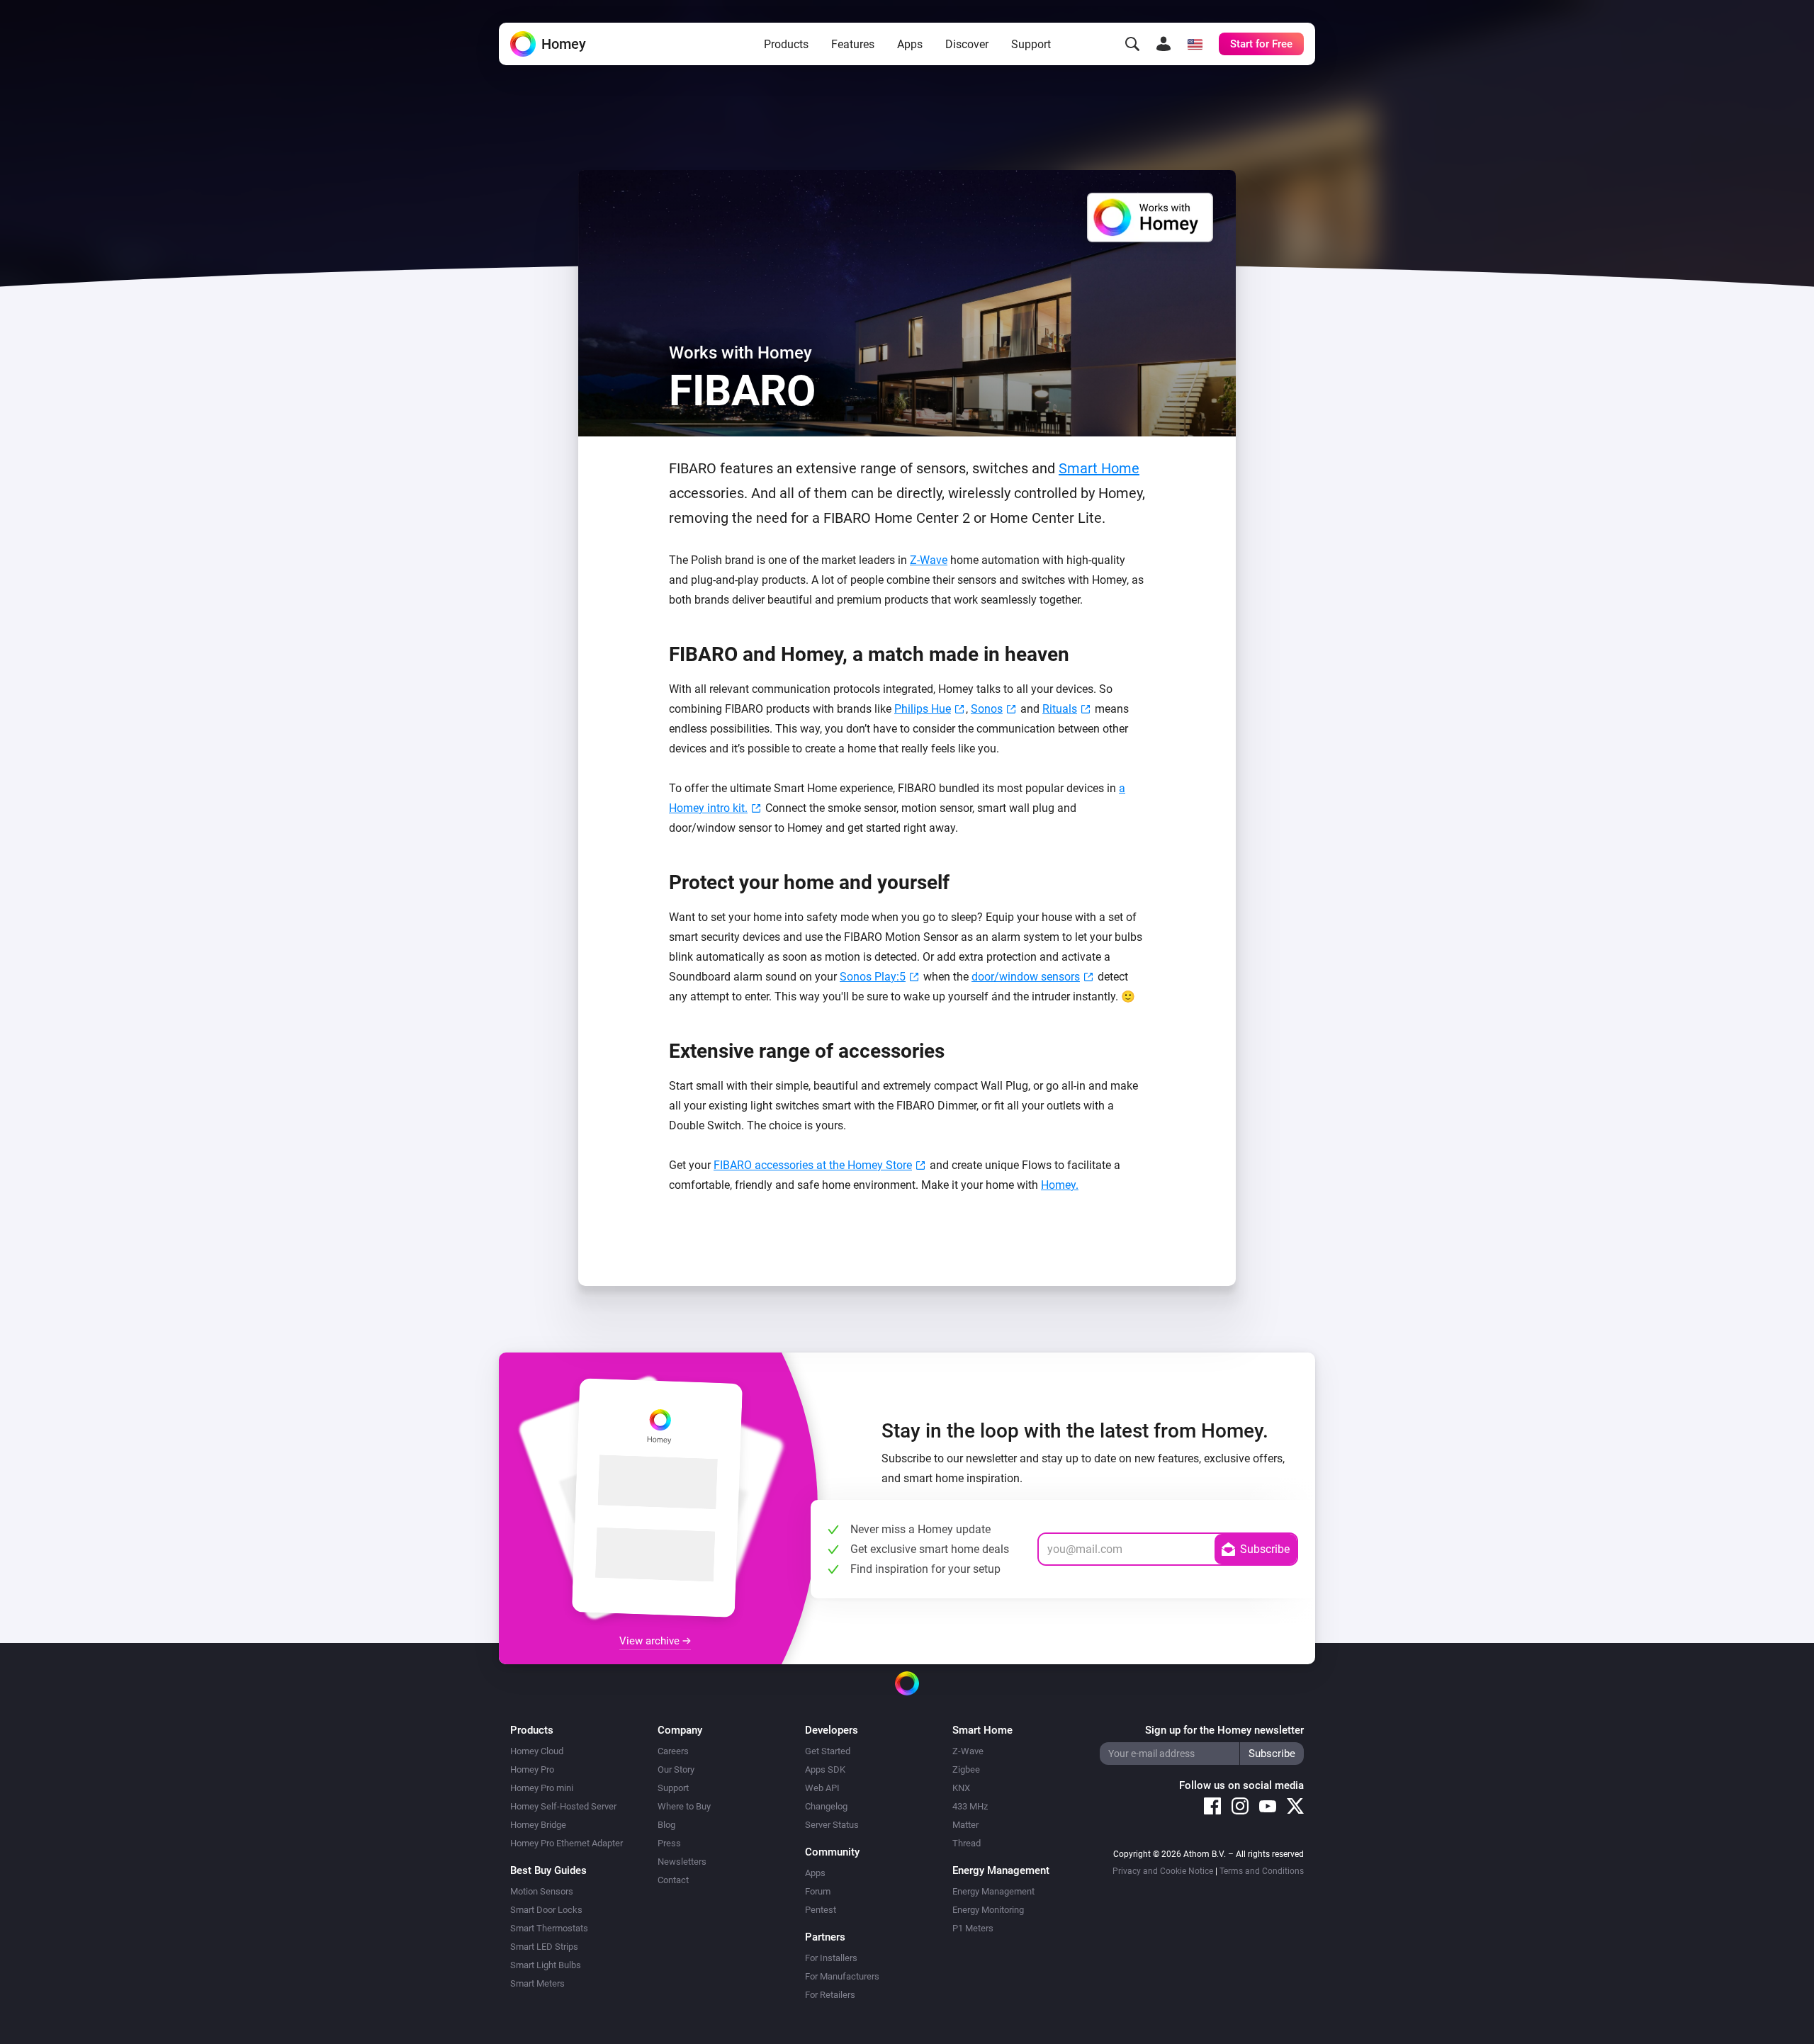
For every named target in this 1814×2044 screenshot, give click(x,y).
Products (786, 44)
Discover (967, 44)
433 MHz (970, 1806)
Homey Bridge (538, 1825)
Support (1031, 44)
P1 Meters (973, 1928)
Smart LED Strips (544, 1947)
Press (669, 1843)
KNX (961, 1788)
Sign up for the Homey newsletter (1224, 1730)
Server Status (832, 1825)
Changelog (826, 1806)
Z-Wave (929, 560)
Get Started (828, 1751)
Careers (673, 1751)
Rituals (1060, 709)
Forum (818, 1891)
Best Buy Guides (548, 1870)
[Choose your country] (1195, 44)
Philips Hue (923, 709)
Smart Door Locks (546, 1910)
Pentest (821, 1910)
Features (853, 44)
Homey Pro (532, 1769)
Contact (673, 1880)
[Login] (1164, 44)
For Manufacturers (842, 1976)
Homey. (1060, 1185)
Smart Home (1099, 468)
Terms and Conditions (1262, 1871)
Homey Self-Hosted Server (563, 1806)
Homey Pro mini (542, 1788)
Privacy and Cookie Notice (1163, 1871)
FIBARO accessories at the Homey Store (813, 1165)
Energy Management (993, 1891)
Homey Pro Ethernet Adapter (567, 1843)
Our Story (676, 1769)
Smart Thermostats (549, 1928)
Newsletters (682, 1862)
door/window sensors (1026, 977)
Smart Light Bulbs (546, 1965)
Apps (910, 44)
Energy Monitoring (988, 1910)
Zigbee (966, 1769)
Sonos (987, 709)
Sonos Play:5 (873, 977)
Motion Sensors (542, 1891)
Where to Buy (684, 1806)
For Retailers (830, 1995)
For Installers (831, 1958)
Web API (822, 1788)
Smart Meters (537, 1983)
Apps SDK (825, 1769)
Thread (967, 1843)
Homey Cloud (537, 1751)
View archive (651, 1641)
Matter (965, 1825)
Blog (666, 1825)
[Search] (1132, 44)
